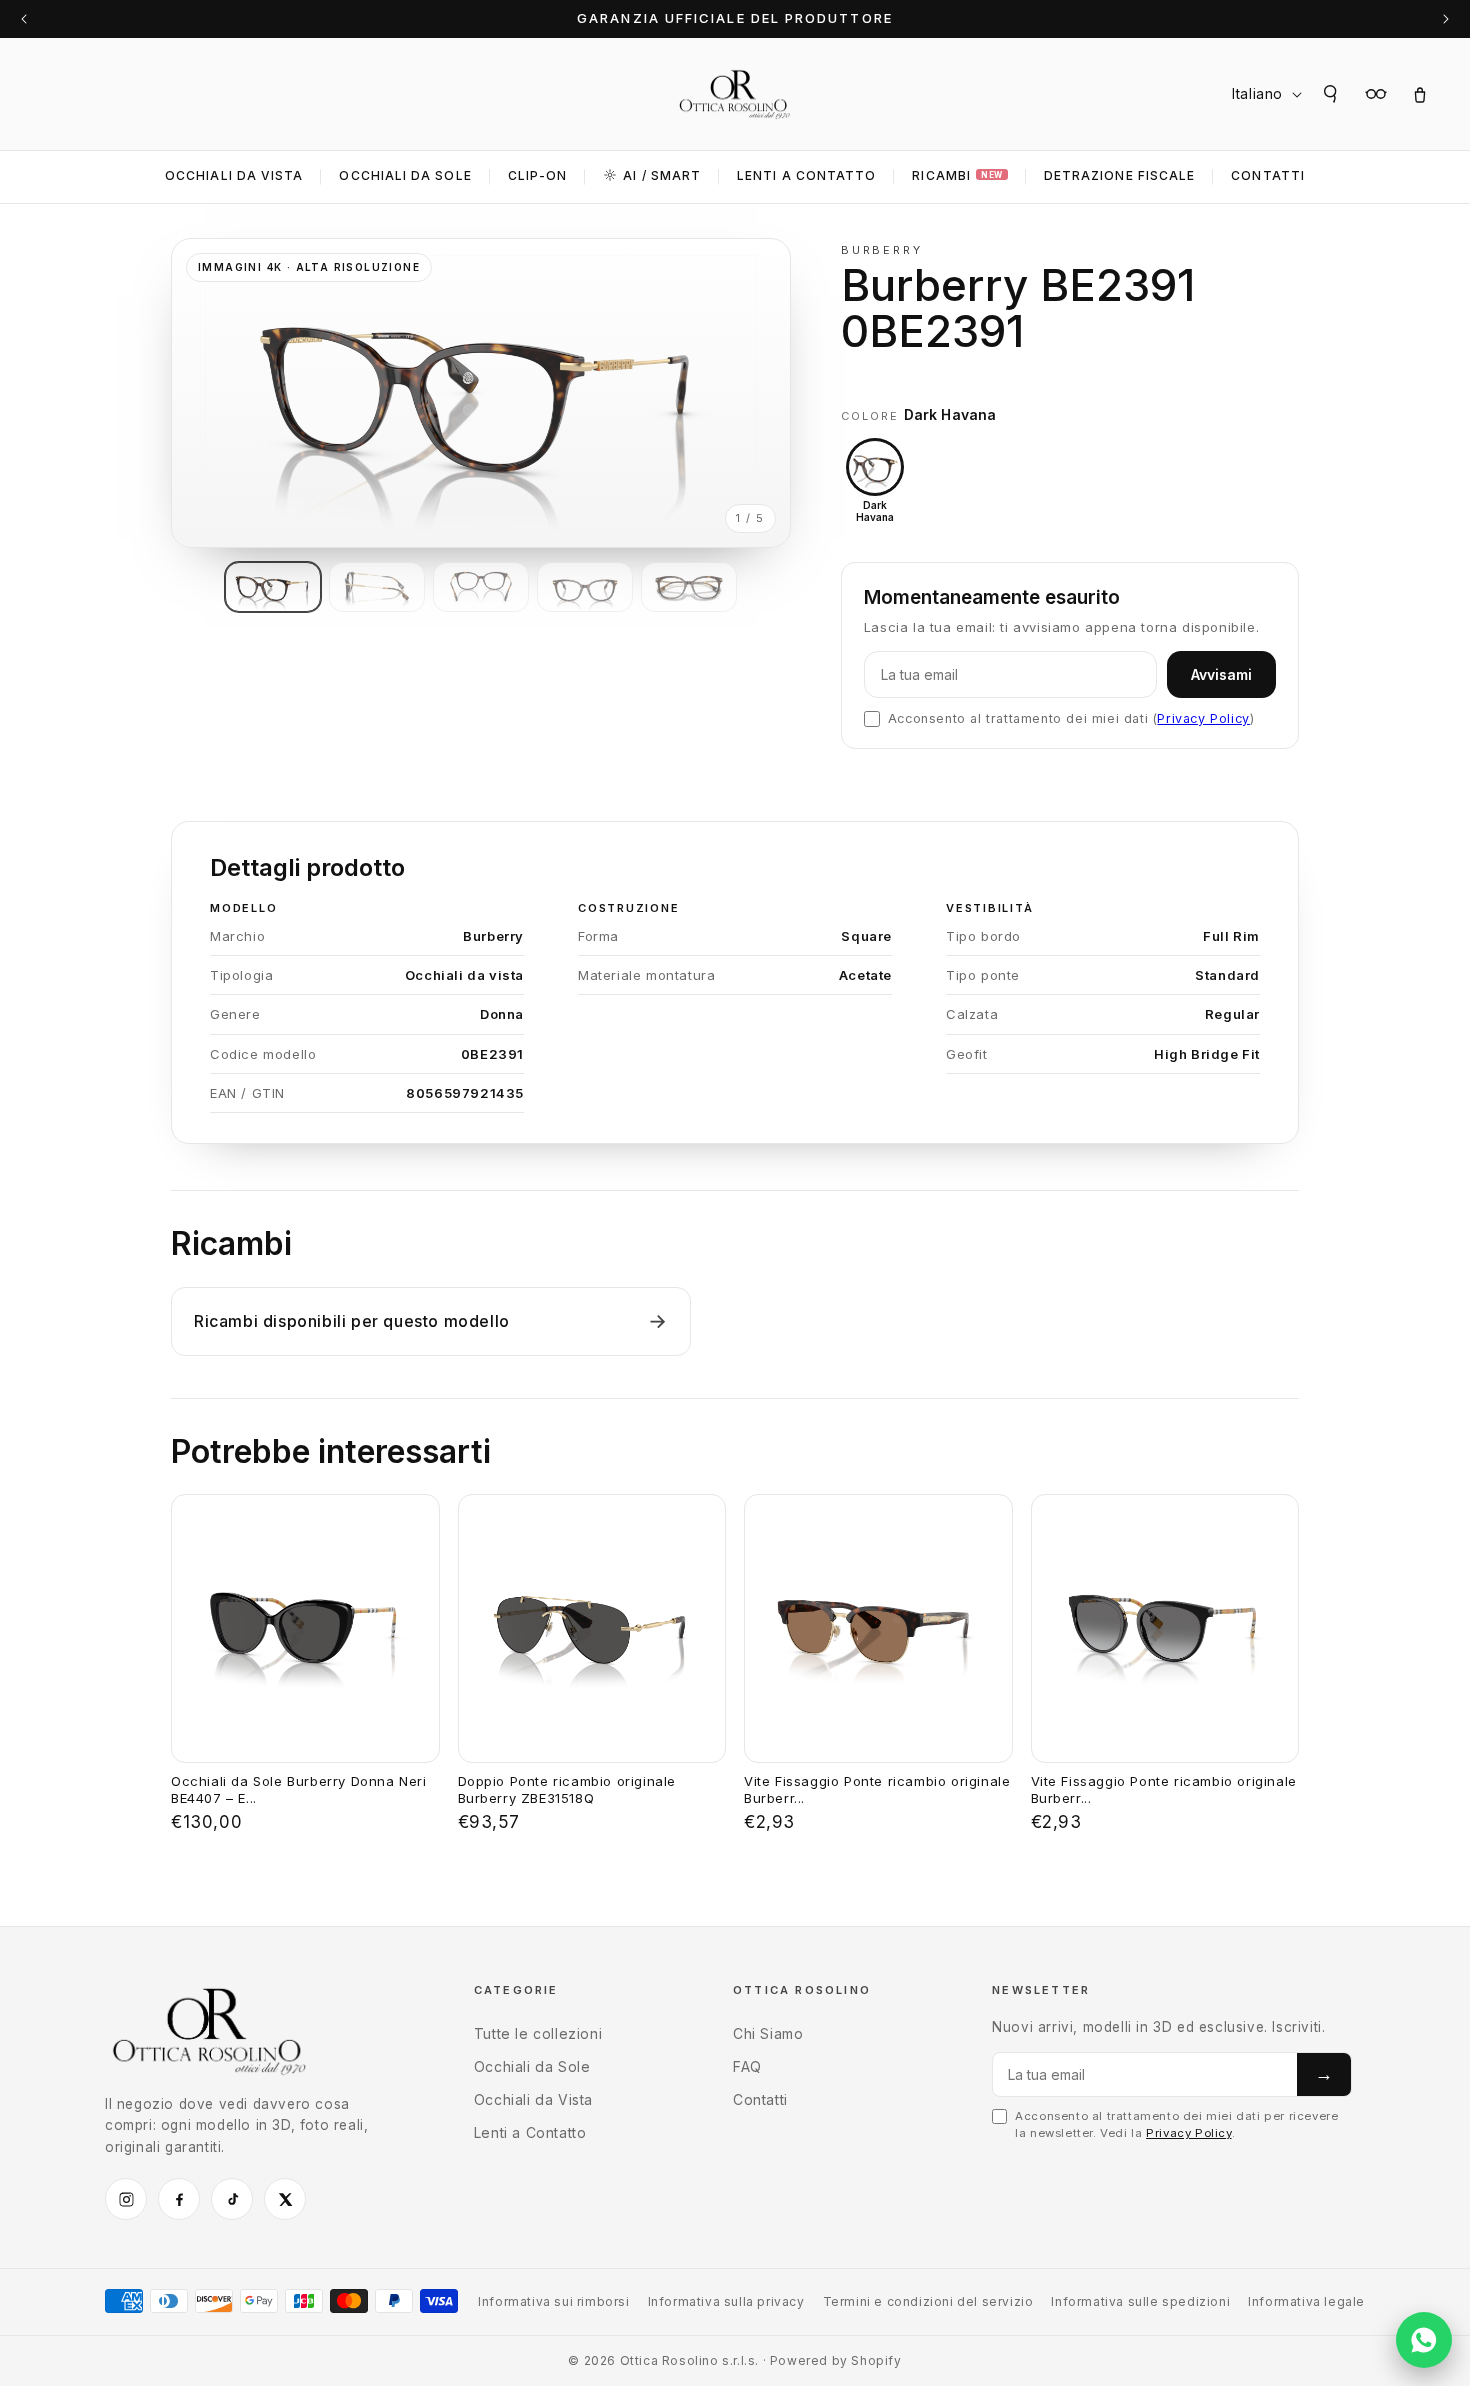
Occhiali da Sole (405, 175)
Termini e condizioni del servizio (928, 2301)
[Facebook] (179, 2199)
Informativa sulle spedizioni (1140, 2301)
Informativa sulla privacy (726, 2301)
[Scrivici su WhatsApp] (1424, 2340)
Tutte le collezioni (538, 2033)
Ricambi (957, 175)
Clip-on (538, 175)
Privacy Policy (1203, 718)
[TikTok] (232, 2199)
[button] (1332, 94)
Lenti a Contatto (530, 2132)
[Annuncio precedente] (24, 19)
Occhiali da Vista (234, 175)
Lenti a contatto (806, 175)
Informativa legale (1306, 2301)
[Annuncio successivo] (1446, 19)
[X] (285, 2199)
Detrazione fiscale (1119, 175)
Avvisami (1221, 674)
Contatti (1268, 175)
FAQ (747, 2066)
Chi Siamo (768, 2033)
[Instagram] (126, 2199)
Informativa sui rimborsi (553, 2301)
